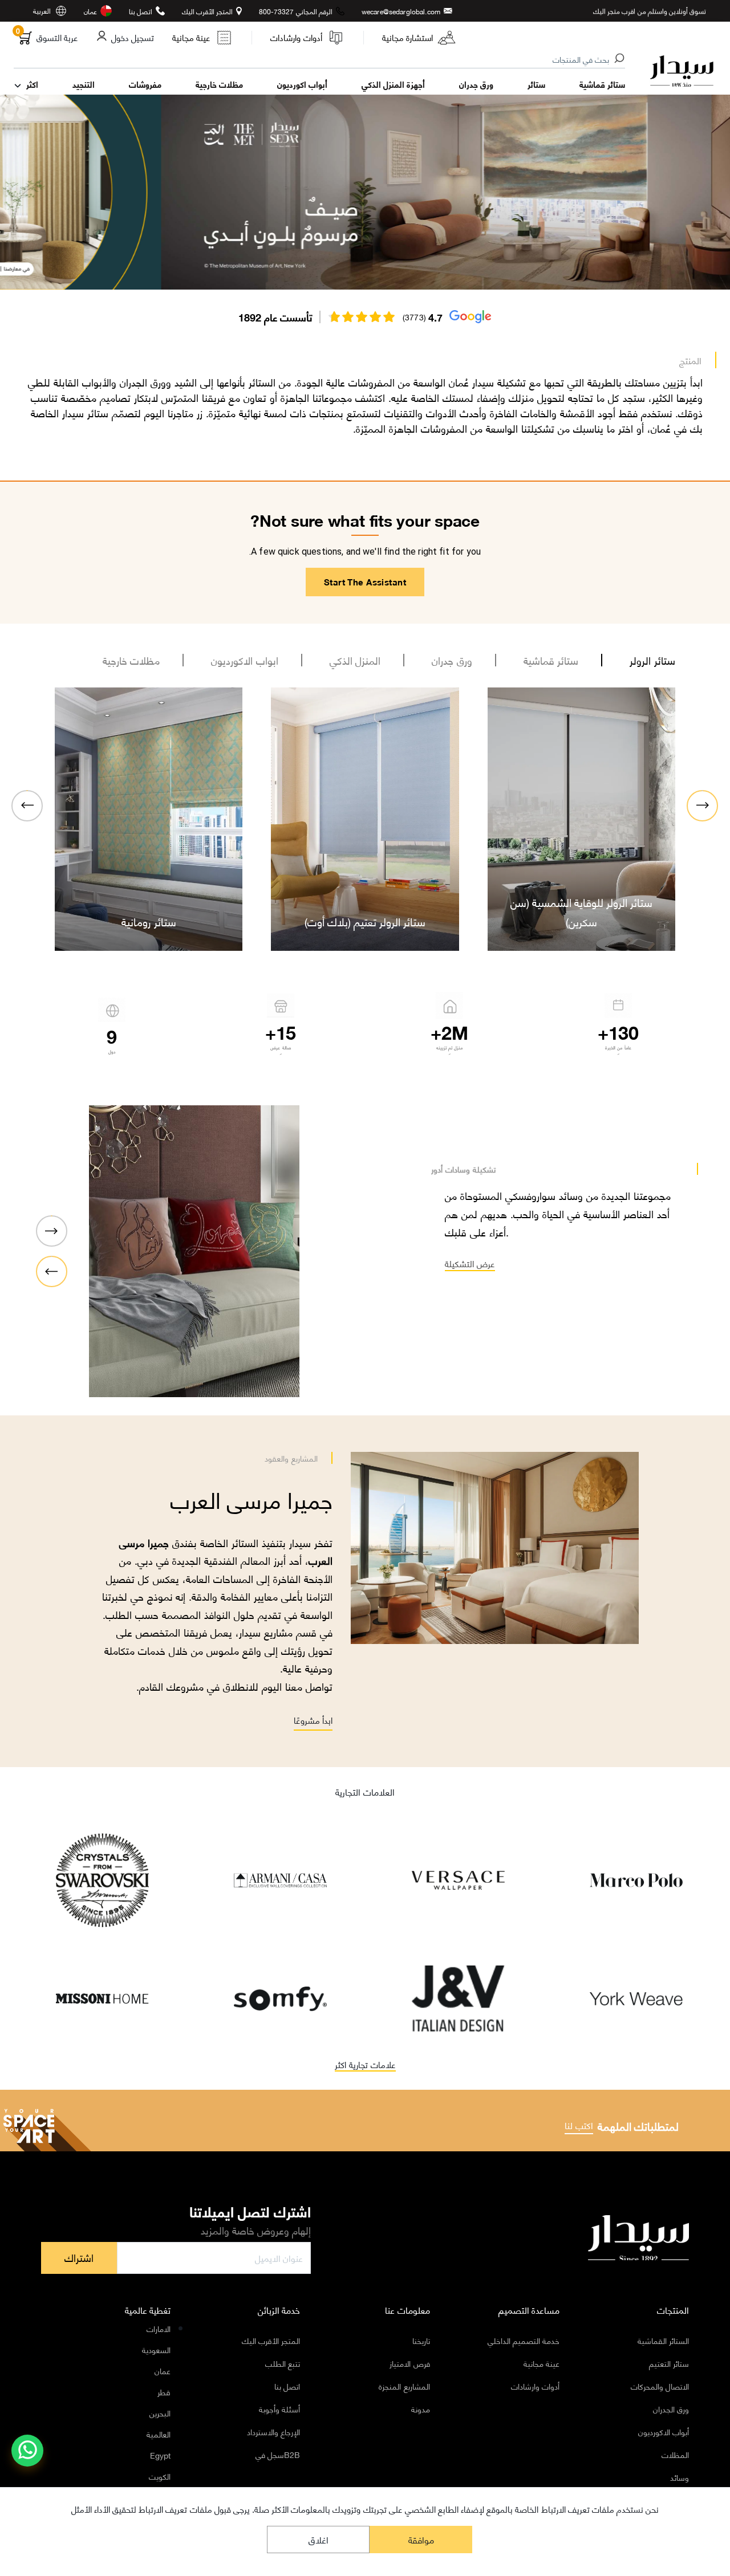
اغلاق (319, 2539)
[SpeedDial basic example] (27, 2451)
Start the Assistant (365, 581)
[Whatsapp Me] (28, 2458)
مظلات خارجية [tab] (131, 660)
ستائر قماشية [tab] (551, 660)
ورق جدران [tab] (452, 660)
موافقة (421, 2539)
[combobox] (320, 60)
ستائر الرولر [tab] (652, 660)
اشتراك (79, 2257)
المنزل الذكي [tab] (355, 660)
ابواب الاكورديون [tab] (245, 660)
